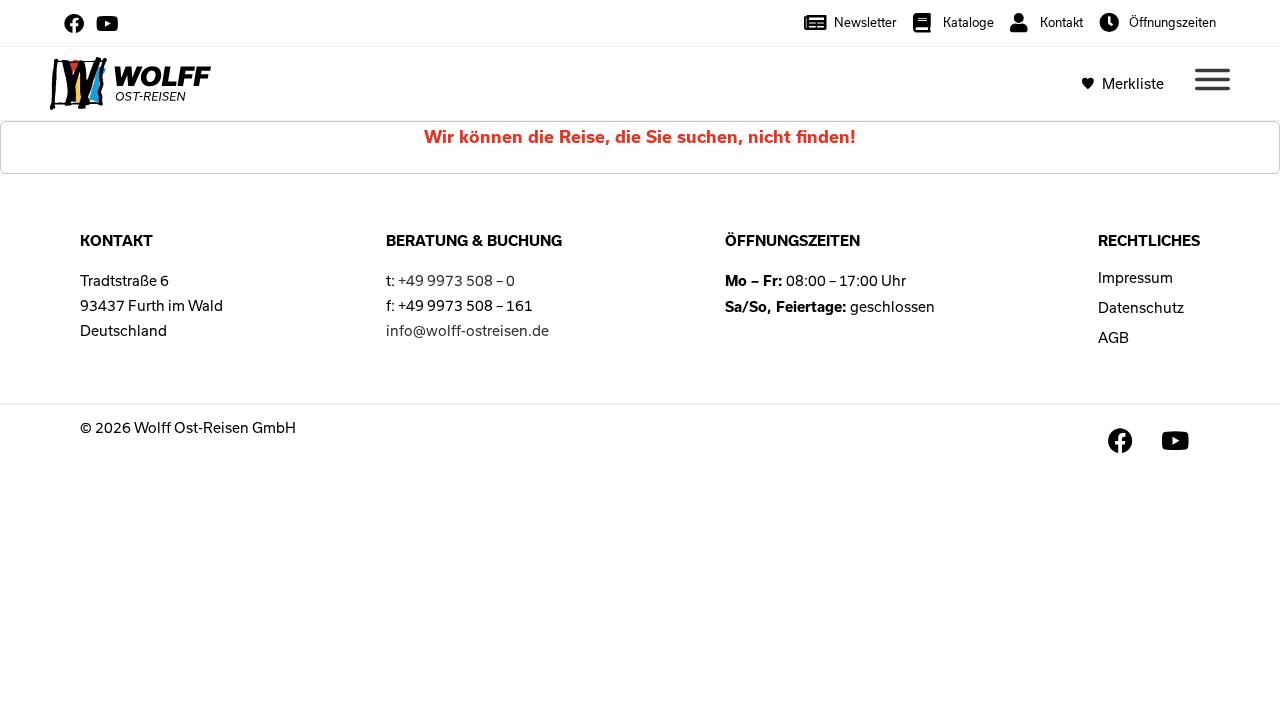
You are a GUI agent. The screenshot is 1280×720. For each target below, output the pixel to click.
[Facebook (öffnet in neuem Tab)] (77, 23)
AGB (1113, 337)
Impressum (1135, 277)
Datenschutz (1141, 307)
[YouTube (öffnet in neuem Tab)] (107, 23)
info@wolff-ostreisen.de (467, 330)
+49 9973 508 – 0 (456, 280)
